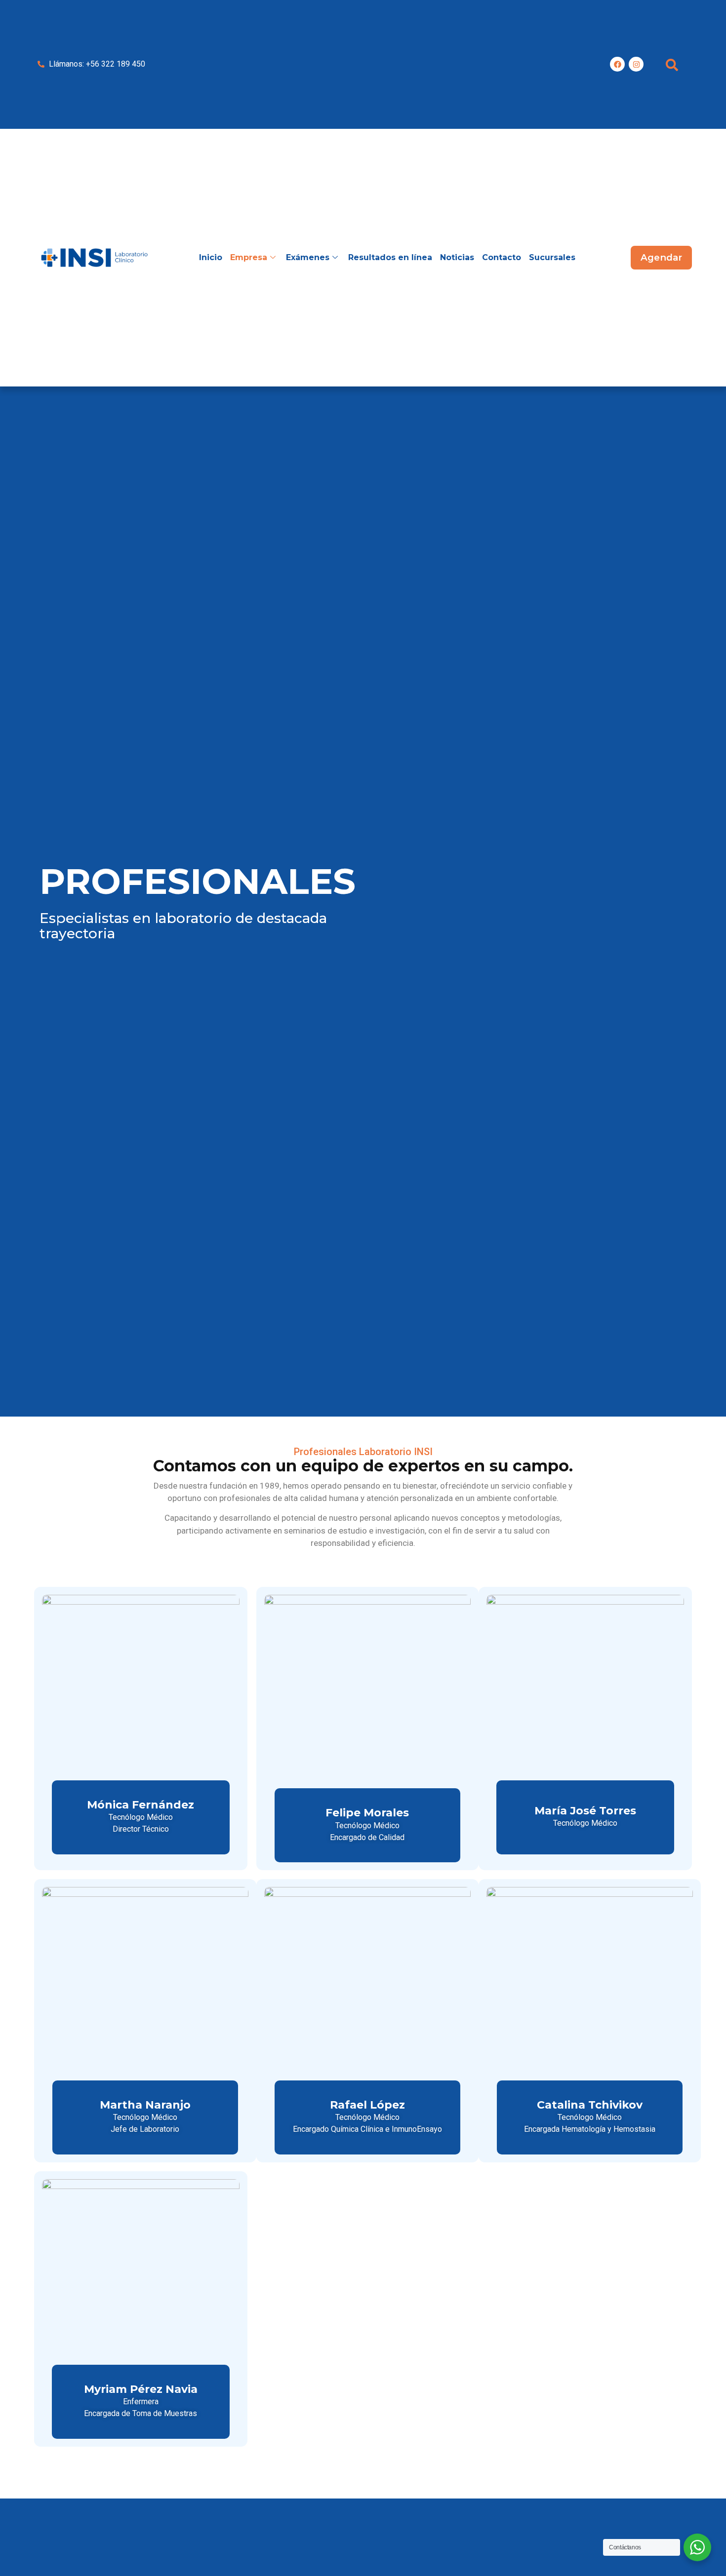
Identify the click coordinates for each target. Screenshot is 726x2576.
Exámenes (308, 257)
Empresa (249, 257)
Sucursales (552, 257)
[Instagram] (636, 64)
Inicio (211, 257)
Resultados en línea (390, 257)
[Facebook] (617, 64)
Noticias (457, 257)
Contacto (502, 257)
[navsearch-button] (672, 64)
